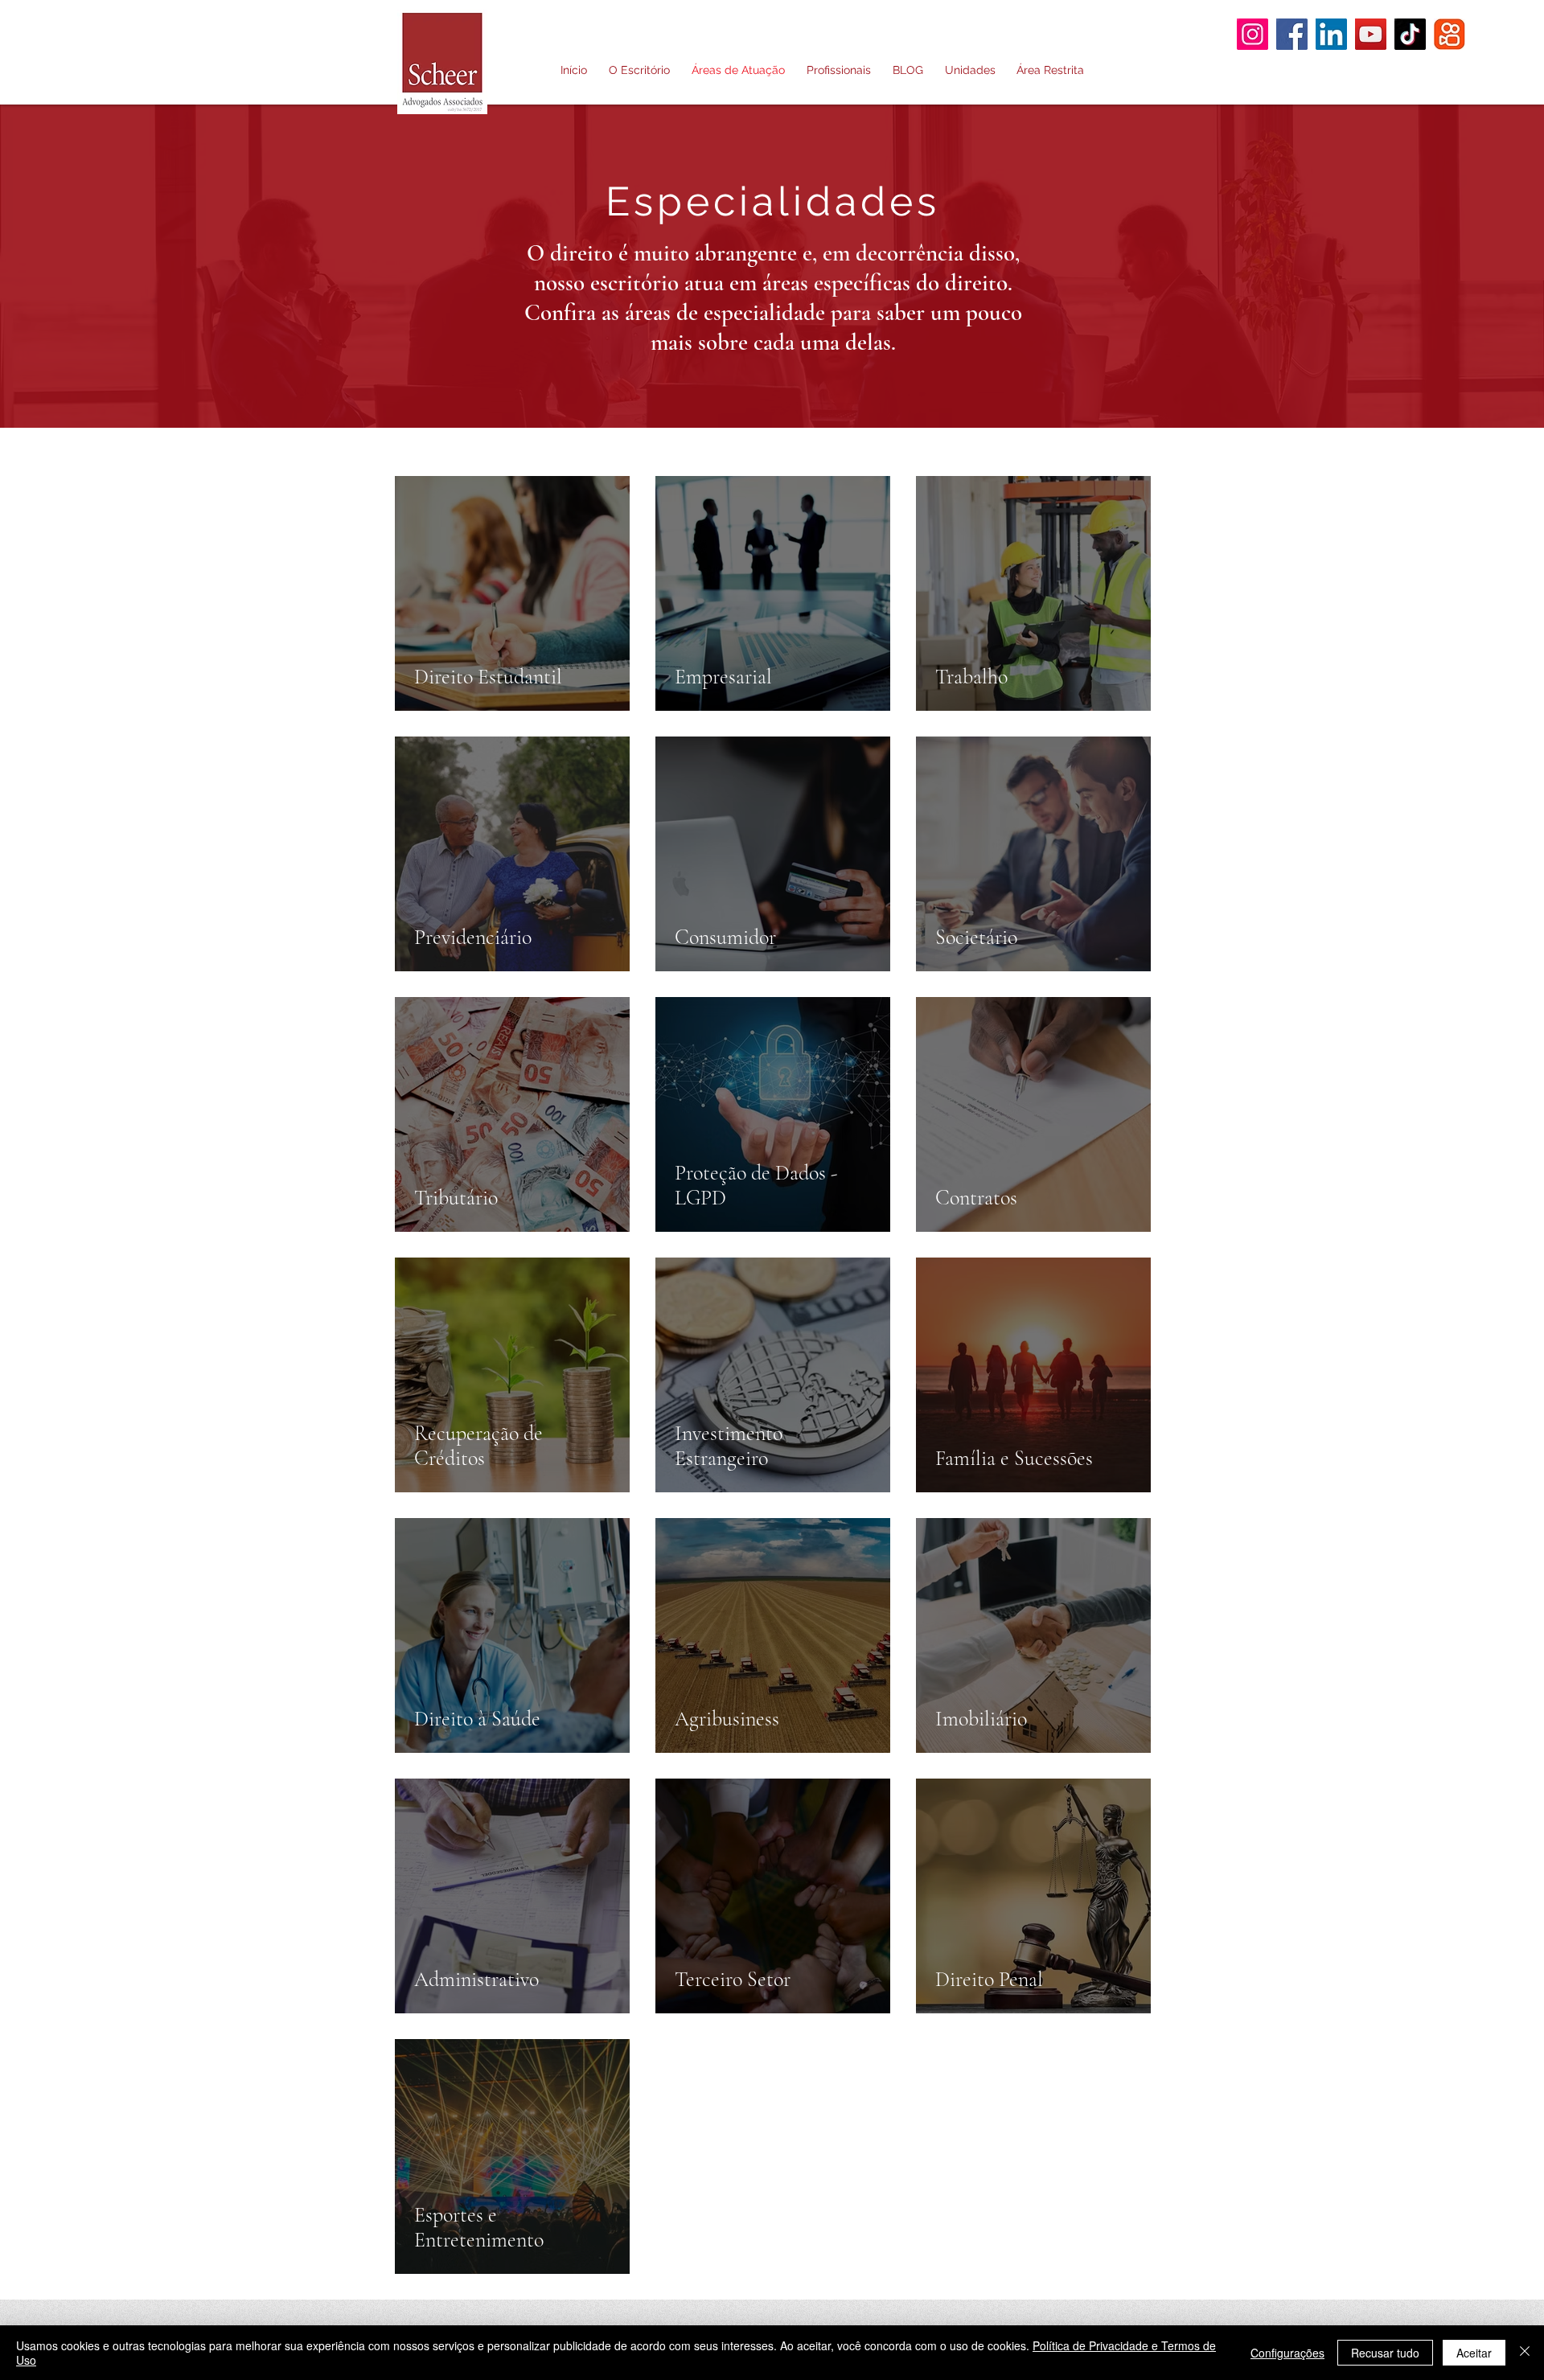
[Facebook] (1292, 34)
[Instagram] (1252, 34)
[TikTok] (1410, 34)
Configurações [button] (1287, 2353)
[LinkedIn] (1331, 34)
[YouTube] (1371, 34)
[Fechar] (1525, 2353)
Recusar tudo (1385, 2353)
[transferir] (1450, 34)
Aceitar (1474, 2353)
